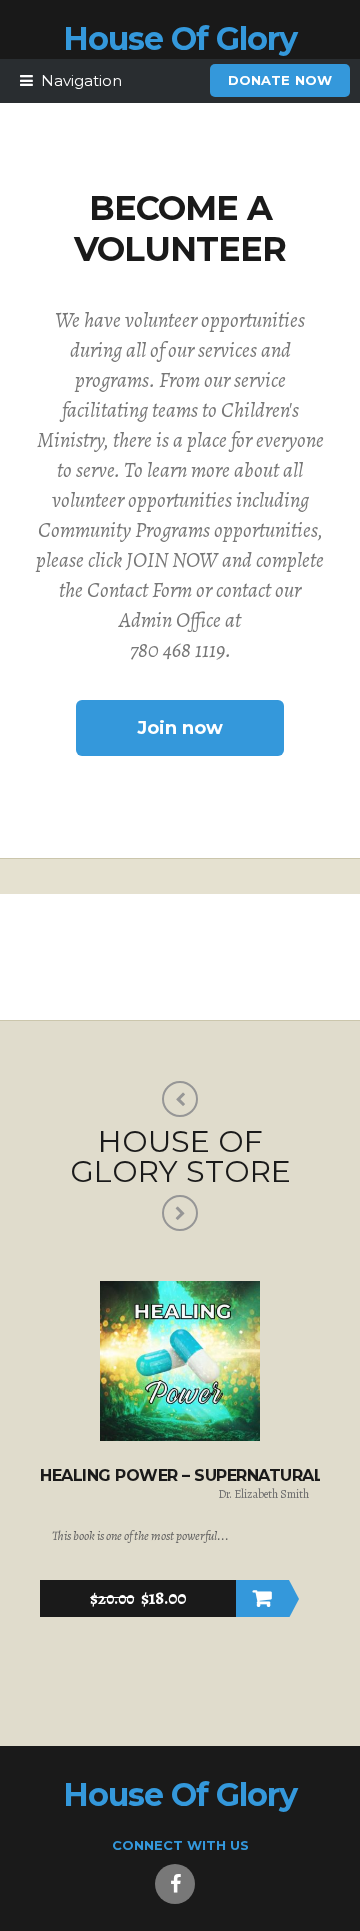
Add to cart (262, 1598)
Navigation (81, 80)
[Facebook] (175, 1884)
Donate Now (280, 80)
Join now (180, 728)
